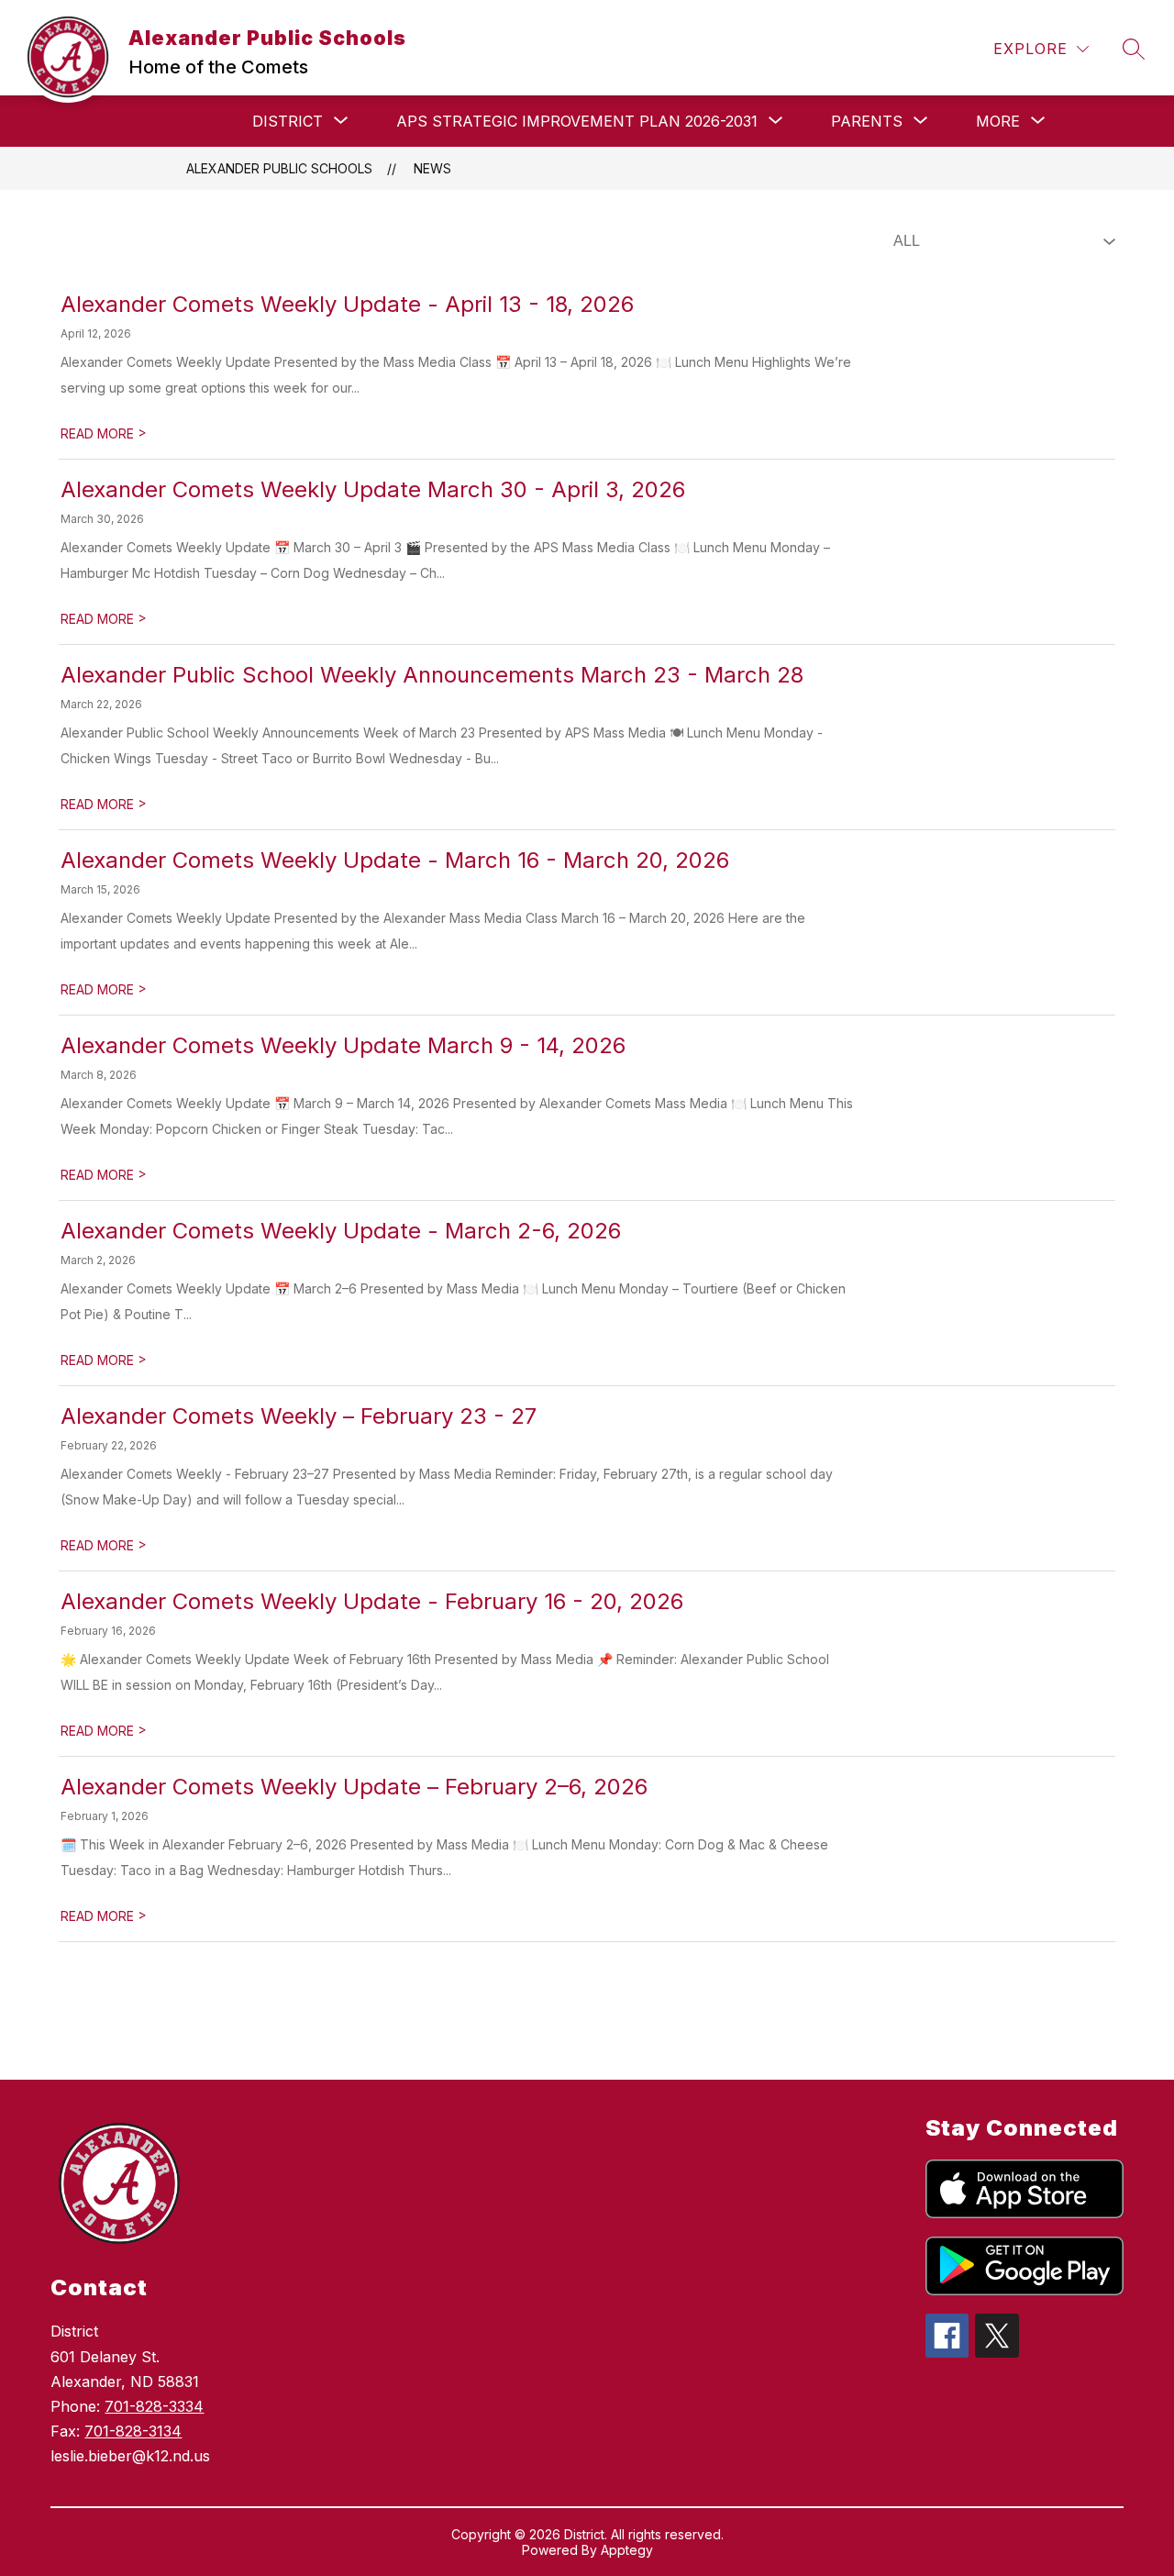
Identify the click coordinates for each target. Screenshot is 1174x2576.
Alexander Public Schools (279, 168)
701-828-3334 (154, 2406)
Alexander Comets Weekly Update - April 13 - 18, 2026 (347, 304)
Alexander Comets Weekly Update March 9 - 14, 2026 (343, 1045)
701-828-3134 (133, 2431)
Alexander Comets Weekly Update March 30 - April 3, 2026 (373, 489)
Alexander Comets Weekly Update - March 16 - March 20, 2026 (395, 860)
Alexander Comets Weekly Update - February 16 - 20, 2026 (372, 1601)
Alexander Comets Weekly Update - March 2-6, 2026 (341, 1231)
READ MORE (104, 433)
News (432, 168)
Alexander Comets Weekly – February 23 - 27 (299, 1416)
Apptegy (627, 2550)
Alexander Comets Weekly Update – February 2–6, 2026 (354, 1787)
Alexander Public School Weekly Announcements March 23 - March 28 (432, 675)
